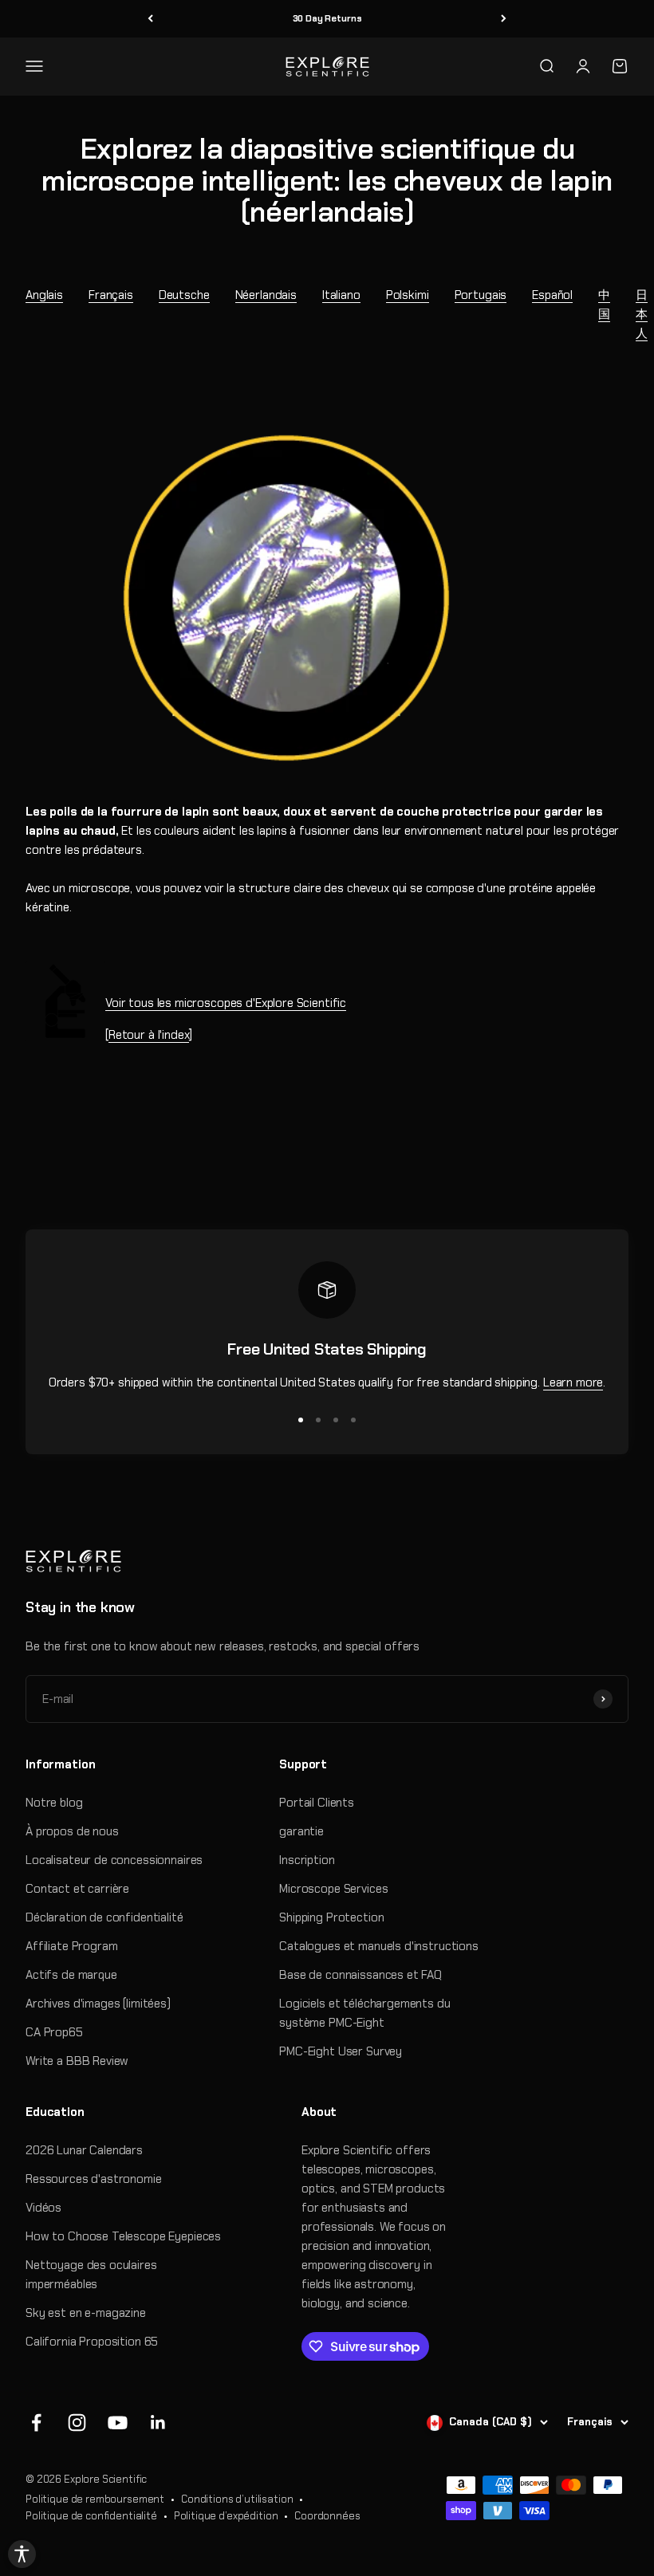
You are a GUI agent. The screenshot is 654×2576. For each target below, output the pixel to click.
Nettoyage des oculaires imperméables (91, 2275)
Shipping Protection (331, 1917)
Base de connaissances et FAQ (360, 1975)
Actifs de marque (71, 1975)
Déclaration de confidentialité (104, 1917)
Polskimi (408, 295)
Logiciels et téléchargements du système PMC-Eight (364, 2013)
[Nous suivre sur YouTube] (118, 2423)
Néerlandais (266, 295)
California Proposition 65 (92, 2342)
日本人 (642, 314)
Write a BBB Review (77, 2061)
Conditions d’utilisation (237, 2499)
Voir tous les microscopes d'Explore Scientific (226, 1003)
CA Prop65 (54, 2032)
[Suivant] (504, 19)
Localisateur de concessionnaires (114, 1860)
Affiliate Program (71, 1946)
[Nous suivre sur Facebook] (36, 2423)
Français (111, 295)
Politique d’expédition (226, 2516)
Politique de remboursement (95, 2499)
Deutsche (184, 295)
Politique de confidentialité (91, 2516)
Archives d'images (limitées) (98, 2004)
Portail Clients (317, 1803)
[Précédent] (150, 19)
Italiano (341, 295)
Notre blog (54, 1803)
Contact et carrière (77, 1889)
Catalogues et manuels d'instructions (379, 1946)
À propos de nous (72, 1831)
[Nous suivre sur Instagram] (77, 2423)
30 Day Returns (327, 18)
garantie (301, 1831)
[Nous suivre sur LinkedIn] (158, 2423)
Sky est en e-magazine (86, 2313)
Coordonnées (327, 2516)
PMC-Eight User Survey (341, 2051)
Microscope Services (333, 1889)
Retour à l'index (149, 1035)
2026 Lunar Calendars (84, 2150)
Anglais (44, 295)
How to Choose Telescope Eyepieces (123, 2236)
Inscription (307, 1860)
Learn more (573, 1382)
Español (552, 295)
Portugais (481, 295)
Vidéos (43, 2208)
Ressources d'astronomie (94, 2179)
